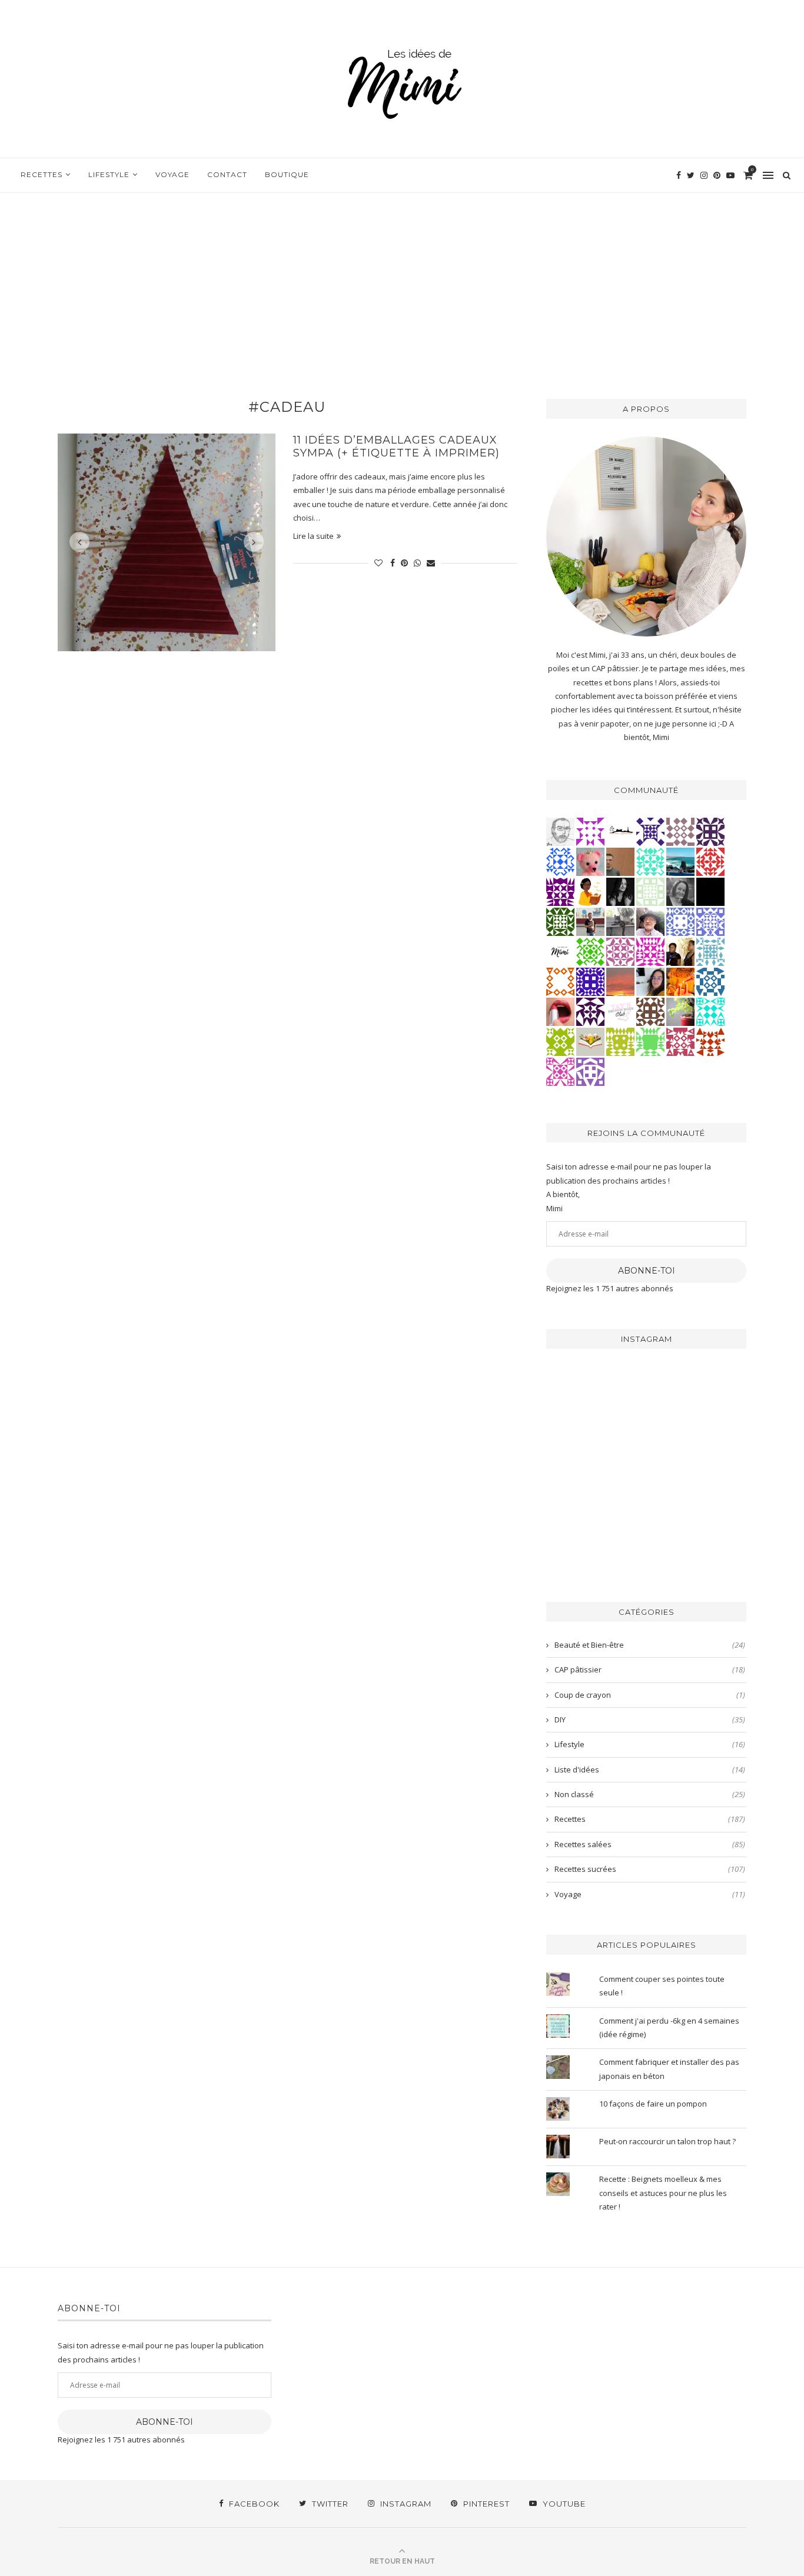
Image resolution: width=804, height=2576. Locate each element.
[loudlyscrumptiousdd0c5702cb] (710, 1041)
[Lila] (560, 891)
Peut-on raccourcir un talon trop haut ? (667, 2141)
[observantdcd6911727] (680, 831)
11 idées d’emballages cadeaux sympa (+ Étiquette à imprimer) (396, 446)
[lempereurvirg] (590, 981)
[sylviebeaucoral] (710, 1011)
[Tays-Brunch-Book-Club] (620, 1011)
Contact (227, 174)
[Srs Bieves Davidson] (680, 951)
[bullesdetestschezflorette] (620, 891)
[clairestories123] (680, 891)
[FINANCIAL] (620, 861)
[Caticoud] (590, 861)
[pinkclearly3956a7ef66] (650, 831)
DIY (650, 1719)
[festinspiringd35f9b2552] (680, 1041)
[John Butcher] (560, 831)
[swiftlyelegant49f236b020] (590, 1011)
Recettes (41, 174)
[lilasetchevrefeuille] (650, 861)
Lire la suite (313, 536)
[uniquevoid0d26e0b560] (590, 831)
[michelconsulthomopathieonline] (710, 831)
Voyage (172, 174)
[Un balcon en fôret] (710, 891)
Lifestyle (109, 174)
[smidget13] (710, 981)
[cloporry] (560, 981)
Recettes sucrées (650, 1869)
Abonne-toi (647, 1271)
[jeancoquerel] (650, 891)
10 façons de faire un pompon (653, 2104)
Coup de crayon (650, 1695)
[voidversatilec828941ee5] (680, 921)
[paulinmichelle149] (650, 951)
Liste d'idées (650, 1769)
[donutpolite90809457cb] (560, 1041)
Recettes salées (650, 1844)
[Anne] (590, 951)
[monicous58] (710, 861)
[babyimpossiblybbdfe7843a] (710, 921)
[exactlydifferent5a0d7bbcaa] (650, 1041)
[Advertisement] (402, 281)
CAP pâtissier (650, 1669)
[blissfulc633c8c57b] (620, 951)
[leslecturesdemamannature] (590, 1041)
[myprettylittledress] (560, 1011)
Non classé (650, 1794)
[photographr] (680, 861)
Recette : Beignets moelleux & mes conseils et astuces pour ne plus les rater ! (663, 2193)
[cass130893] (560, 861)
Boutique (287, 174)
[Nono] (650, 981)
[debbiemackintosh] (590, 1071)
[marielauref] (620, 921)
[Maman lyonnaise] (620, 831)
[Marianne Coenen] (650, 1011)
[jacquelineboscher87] (710, 951)
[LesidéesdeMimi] (560, 951)
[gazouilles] (680, 1011)
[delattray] (650, 921)
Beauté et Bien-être (650, 1645)
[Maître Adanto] (680, 981)
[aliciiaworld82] (560, 921)
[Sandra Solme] (590, 891)
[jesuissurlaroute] (590, 921)
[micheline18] (560, 1071)
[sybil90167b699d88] (620, 1041)
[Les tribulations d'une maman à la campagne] (620, 981)
